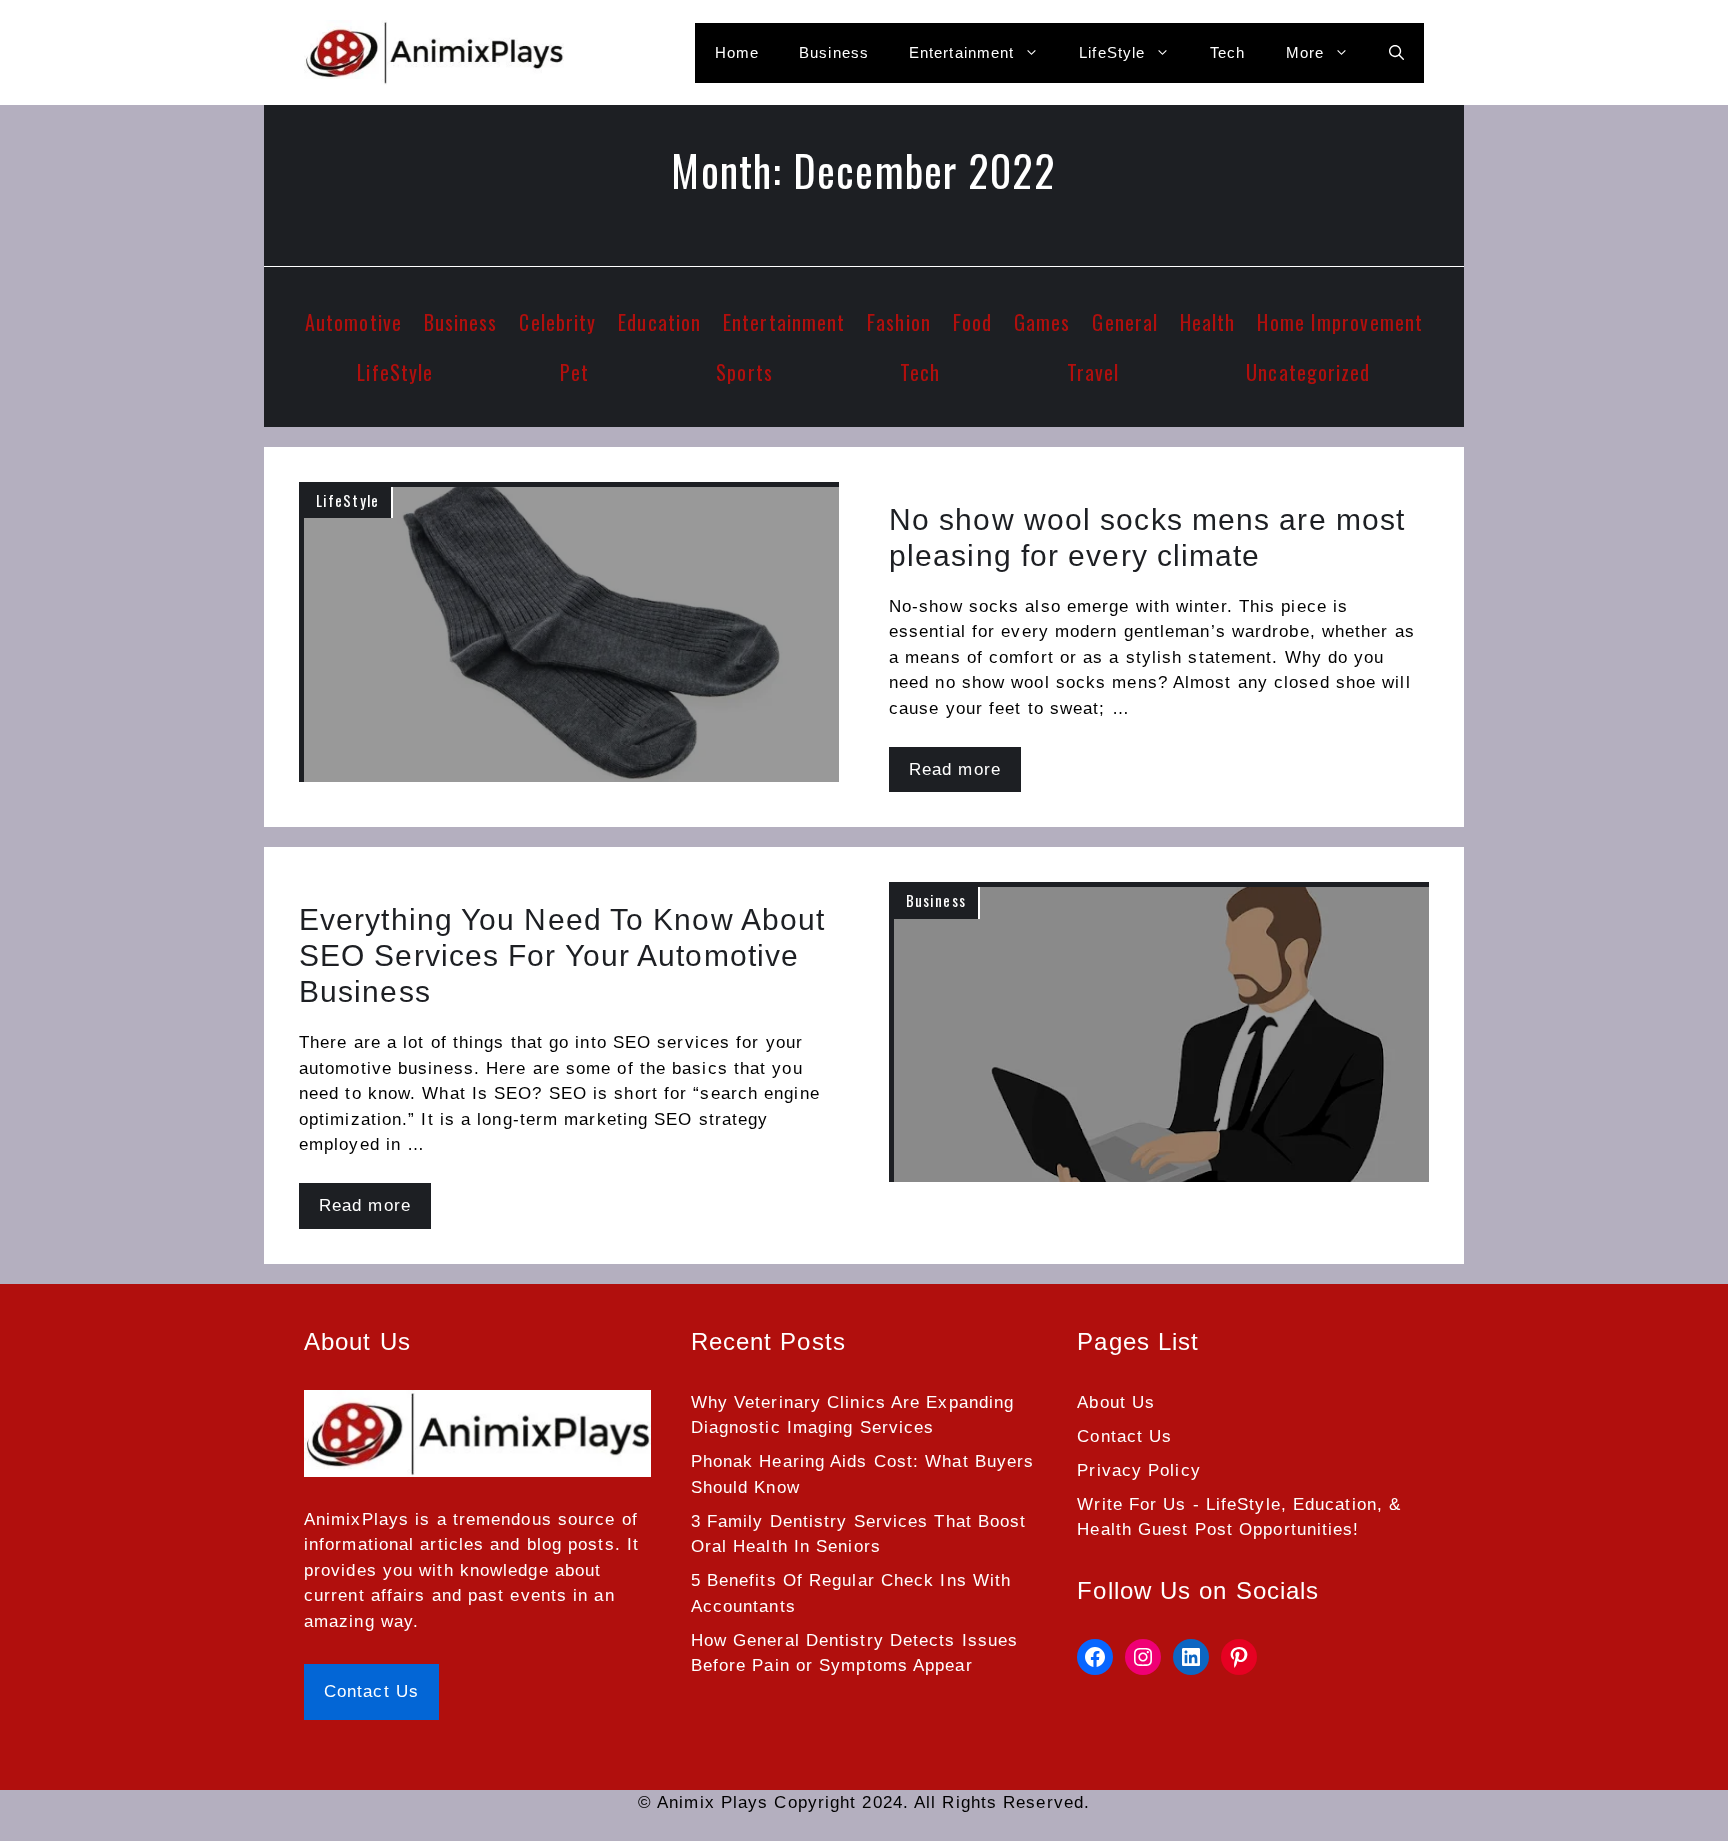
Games (1042, 322)
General (1125, 322)
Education (659, 322)
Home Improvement (1340, 322)
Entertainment (961, 52)
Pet (574, 372)
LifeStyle (1112, 52)
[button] (1396, 53)
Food (972, 322)
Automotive (353, 322)
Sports (744, 372)
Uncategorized (1308, 372)
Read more (955, 769)
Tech (1227, 52)
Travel (1093, 372)
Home (737, 52)
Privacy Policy (1138, 1470)
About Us (1116, 1402)
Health (1208, 322)
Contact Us (371, 1691)
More (1305, 52)
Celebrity (557, 322)
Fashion (899, 322)
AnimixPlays (356, 1519)
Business (834, 52)
